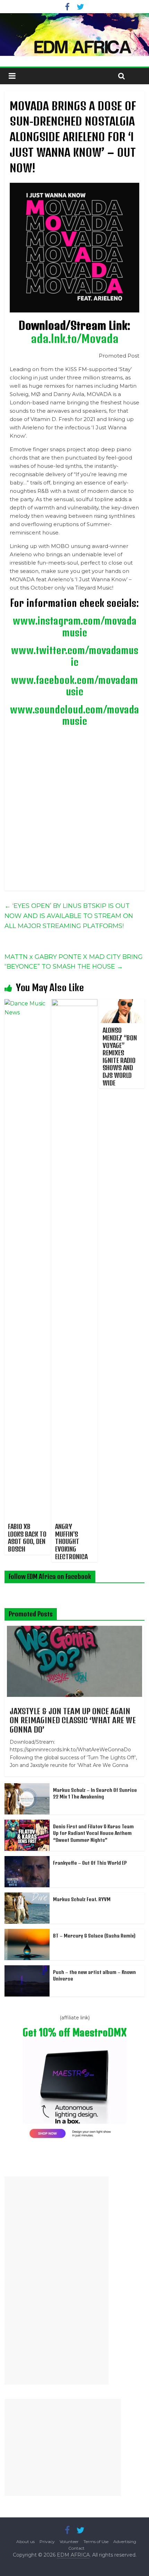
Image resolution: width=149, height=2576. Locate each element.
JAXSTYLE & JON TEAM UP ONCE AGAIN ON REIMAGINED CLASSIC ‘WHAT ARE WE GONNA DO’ (73, 1720)
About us (25, 2541)
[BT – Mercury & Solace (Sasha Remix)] (27, 1933)
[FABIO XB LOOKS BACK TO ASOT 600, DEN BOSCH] (27, 1003)
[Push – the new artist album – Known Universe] (27, 1969)
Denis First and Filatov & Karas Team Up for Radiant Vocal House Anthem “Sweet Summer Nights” (93, 1833)
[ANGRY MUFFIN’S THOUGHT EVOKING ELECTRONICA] (74, 1003)
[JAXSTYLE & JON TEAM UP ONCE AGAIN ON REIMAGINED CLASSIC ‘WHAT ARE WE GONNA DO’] (74, 1630)
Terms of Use (96, 2541)
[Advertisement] (56, 2281)
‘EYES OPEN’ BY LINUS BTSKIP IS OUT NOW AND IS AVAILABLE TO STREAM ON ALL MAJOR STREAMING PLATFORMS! (69, 916)
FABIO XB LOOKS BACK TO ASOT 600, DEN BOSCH (27, 1538)
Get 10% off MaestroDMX (74, 2032)
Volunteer (69, 2541)
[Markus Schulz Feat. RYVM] (27, 1896)
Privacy (47, 2541)
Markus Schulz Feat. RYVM (82, 1899)
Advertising (125, 2541)
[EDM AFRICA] (74, 35)
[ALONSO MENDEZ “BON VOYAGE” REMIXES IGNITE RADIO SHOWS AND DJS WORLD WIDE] (122, 1003)
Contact (76, 2548)
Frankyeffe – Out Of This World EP (90, 1863)
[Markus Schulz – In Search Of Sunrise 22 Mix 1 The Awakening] (27, 1787)
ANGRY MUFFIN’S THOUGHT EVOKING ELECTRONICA (71, 1541)
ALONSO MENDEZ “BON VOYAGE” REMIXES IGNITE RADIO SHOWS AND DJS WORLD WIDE (120, 1056)
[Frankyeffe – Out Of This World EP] (27, 1860)
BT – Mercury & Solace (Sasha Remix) (94, 1936)
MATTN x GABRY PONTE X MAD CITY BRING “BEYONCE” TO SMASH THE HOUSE (74, 962)
